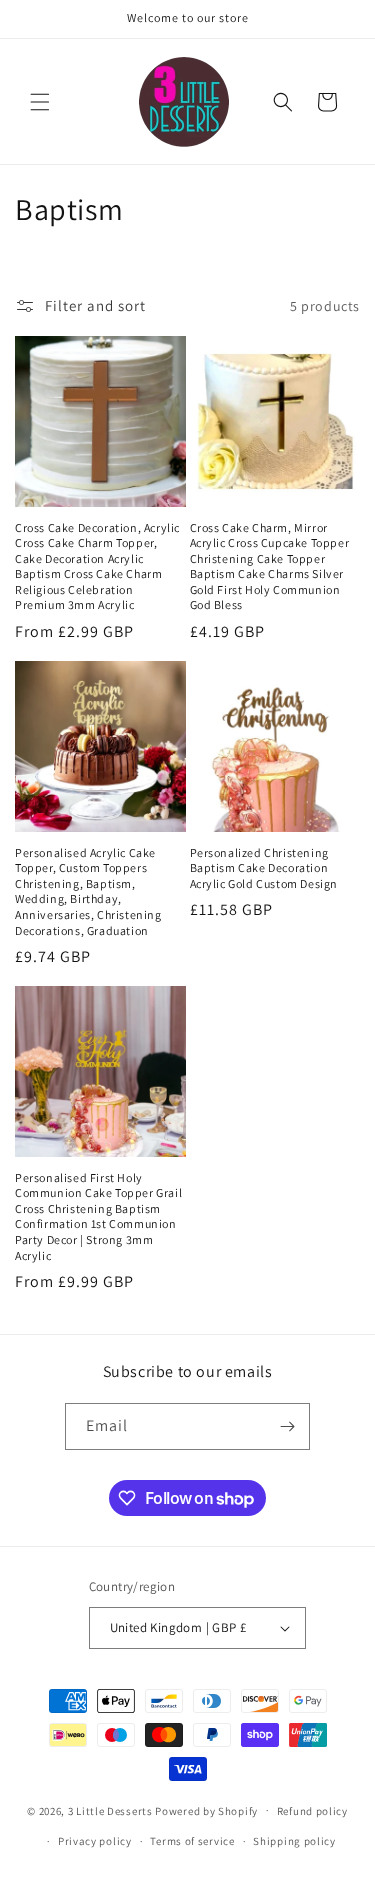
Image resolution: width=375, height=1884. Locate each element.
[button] (40, 102)
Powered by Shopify (206, 1810)
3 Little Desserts (110, 1810)
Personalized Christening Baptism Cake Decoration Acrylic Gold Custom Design (264, 868)
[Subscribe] (287, 1426)
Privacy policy (95, 1841)
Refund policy (312, 1811)
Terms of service (192, 1841)
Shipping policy (294, 1841)
